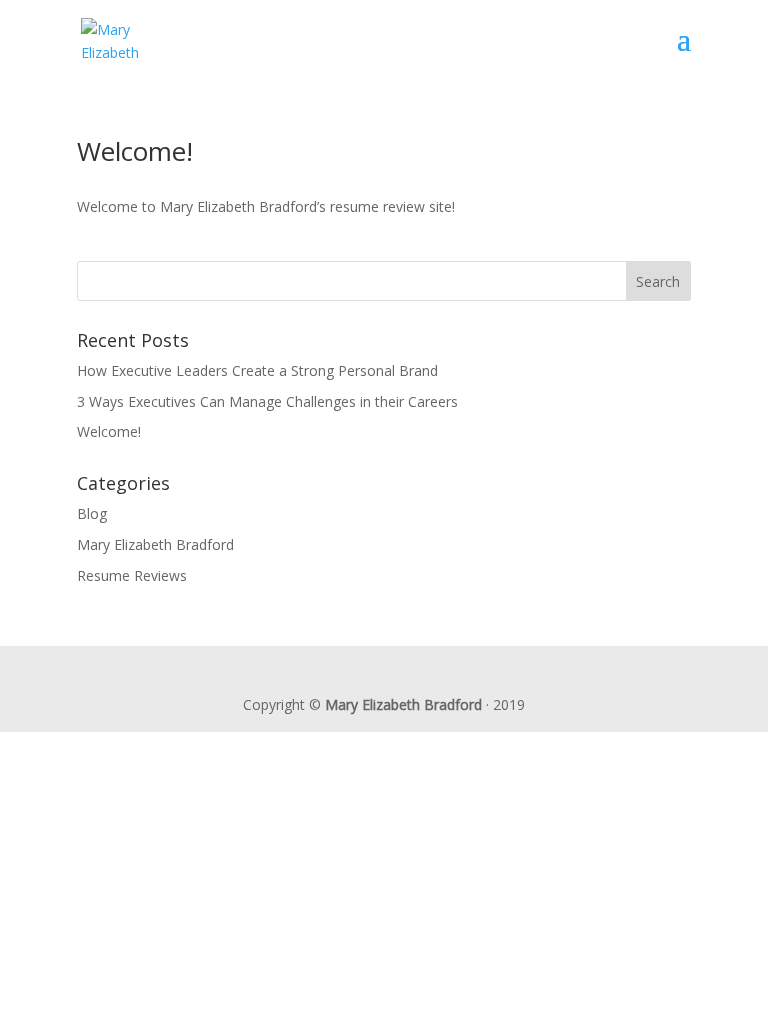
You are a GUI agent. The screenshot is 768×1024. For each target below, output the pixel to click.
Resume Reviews (132, 575)
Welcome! (135, 151)
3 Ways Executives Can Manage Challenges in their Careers (267, 401)
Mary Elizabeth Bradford (155, 544)
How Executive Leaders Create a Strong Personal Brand (257, 370)
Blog (92, 513)
